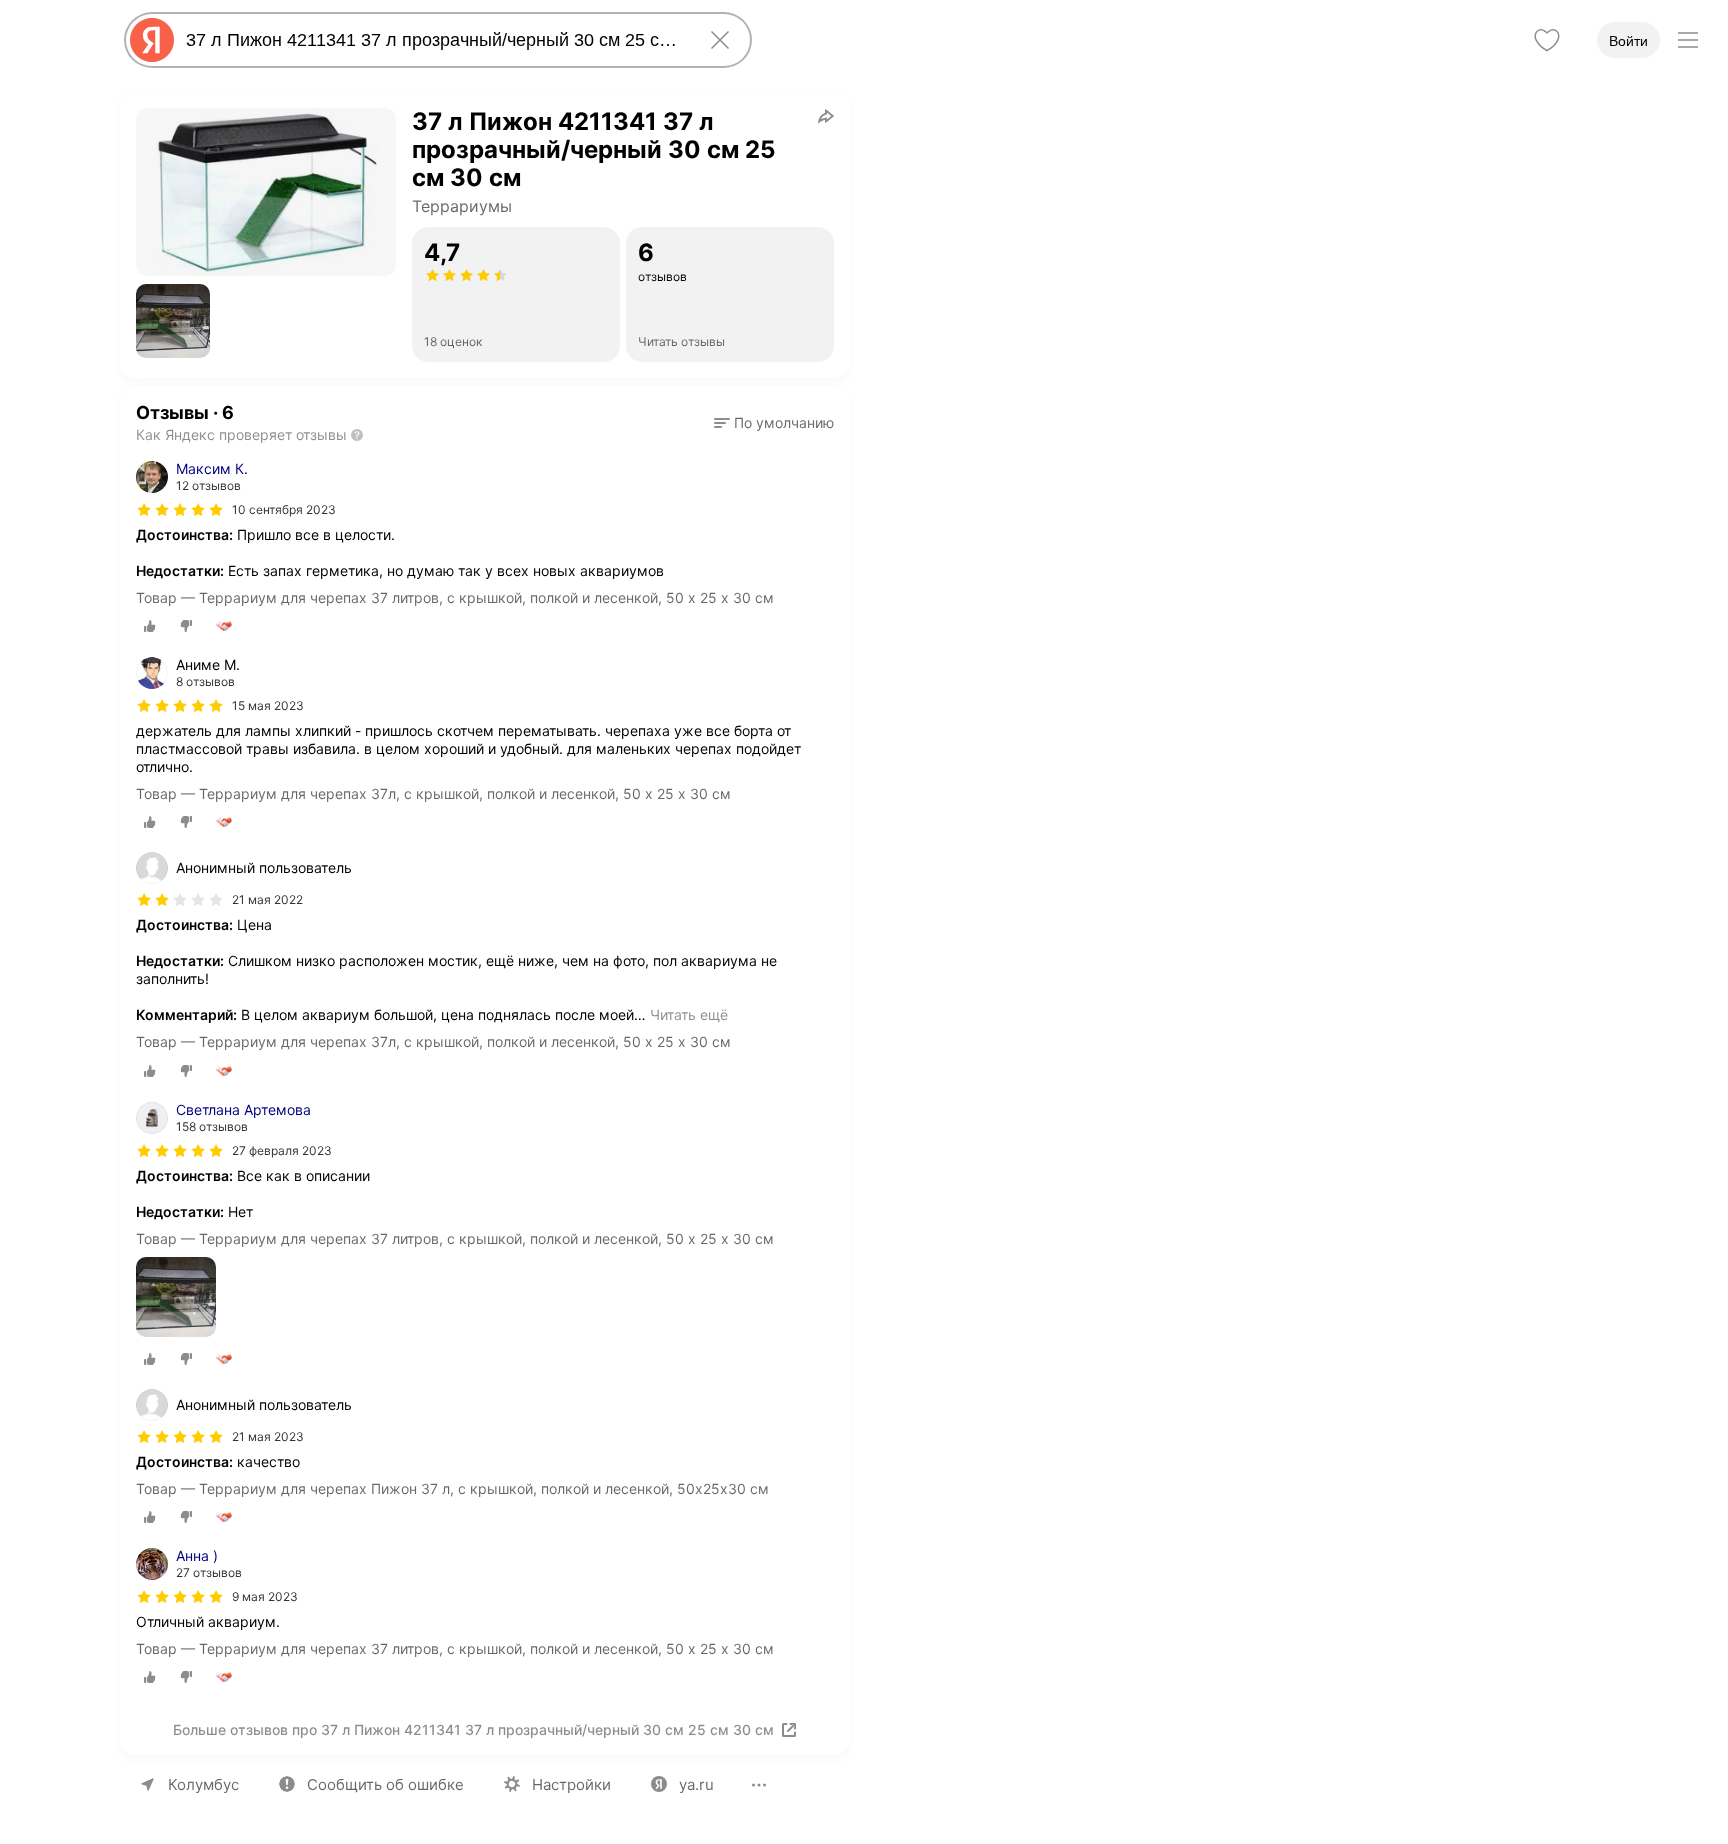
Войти (1628, 41)
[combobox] (434, 40)
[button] (173, 321)
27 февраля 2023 (282, 1150)
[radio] (150, 626)
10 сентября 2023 (284, 509)
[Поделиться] (826, 116)
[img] (180, 510)
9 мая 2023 (265, 1596)
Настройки (571, 1784)
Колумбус (203, 1784)
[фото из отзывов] (176, 1298)
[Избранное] (1547, 40)
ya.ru (696, 1784)
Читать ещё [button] (689, 1014)
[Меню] (1688, 40)
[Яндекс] (152, 40)
